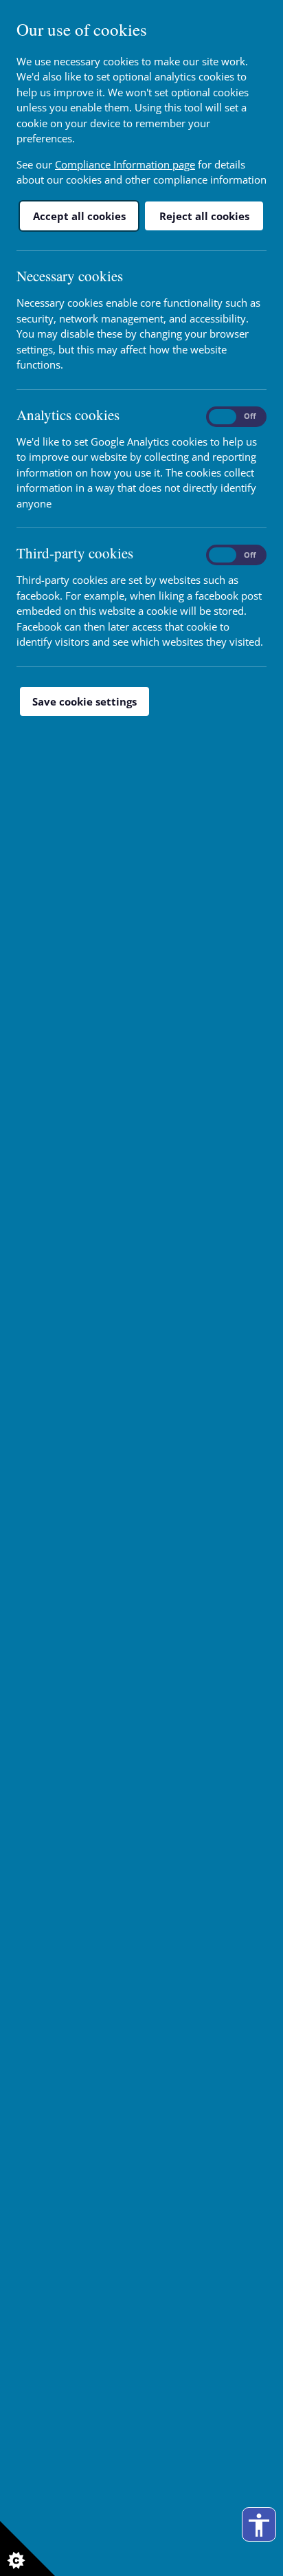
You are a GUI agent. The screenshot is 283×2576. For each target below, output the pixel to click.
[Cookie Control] (27, 2548)
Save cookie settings (84, 701)
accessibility (259, 2525)
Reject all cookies (204, 216)
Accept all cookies (79, 216)
